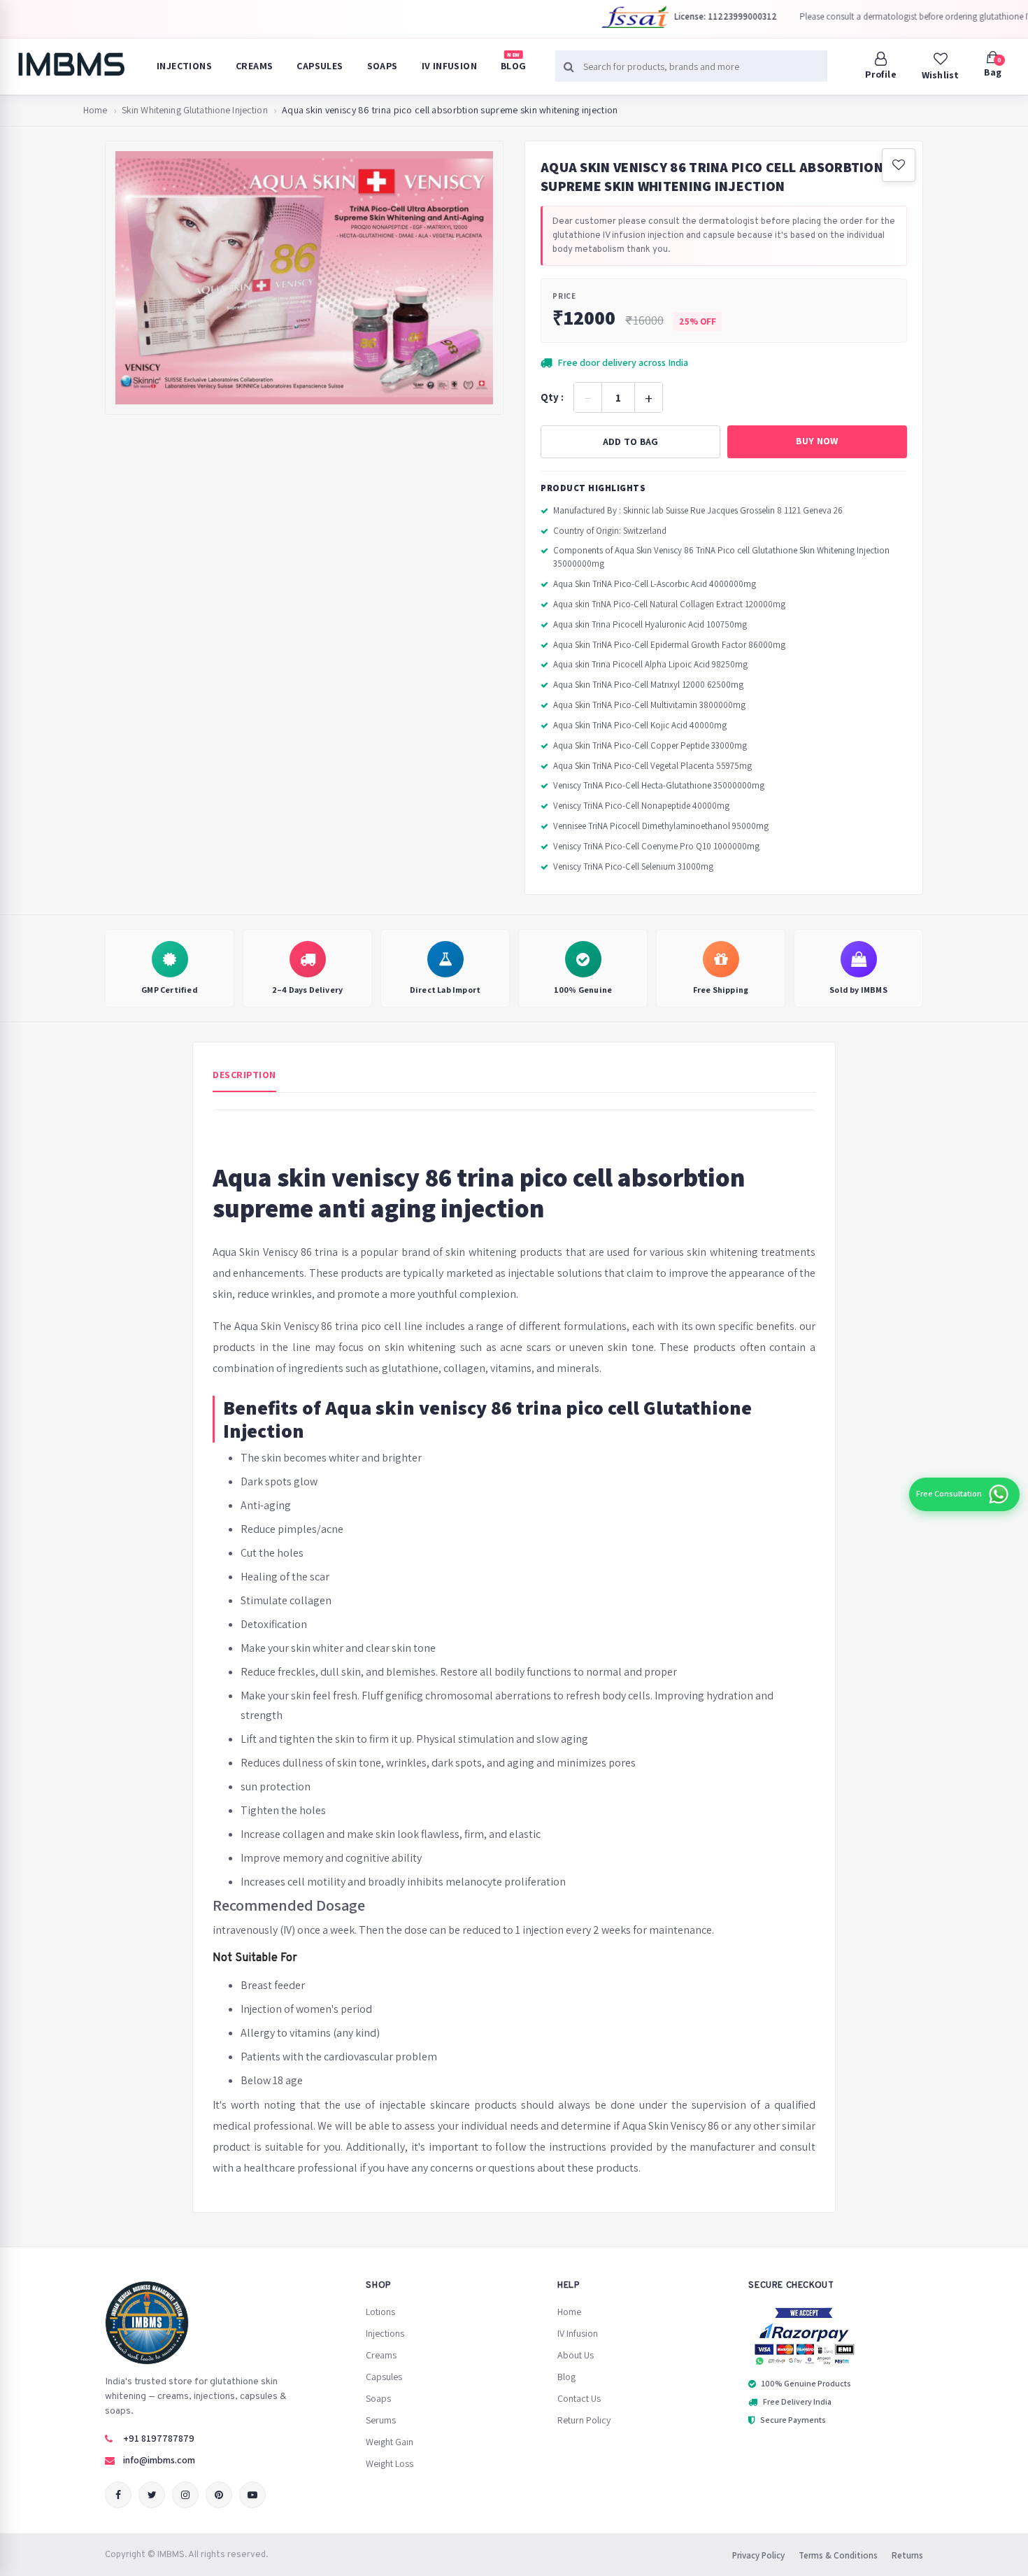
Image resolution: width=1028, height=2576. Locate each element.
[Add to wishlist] (899, 165)
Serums (381, 2420)
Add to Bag (631, 441)
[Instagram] (185, 2495)
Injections (184, 66)
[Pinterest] (219, 2495)
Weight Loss (390, 2463)
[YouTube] (252, 2495)
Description (244, 1075)
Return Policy (584, 2420)
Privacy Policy (758, 2555)
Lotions (380, 2312)
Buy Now (817, 441)
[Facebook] (118, 2495)
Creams (254, 66)
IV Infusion (449, 66)
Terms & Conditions (838, 2555)
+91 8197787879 (159, 2438)
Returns (907, 2555)
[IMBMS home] (71, 64)
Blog (514, 62)
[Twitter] (152, 2495)
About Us (576, 2355)
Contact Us (579, 2398)
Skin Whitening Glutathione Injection (195, 110)
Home (95, 110)
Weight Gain (390, 2442)
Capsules (320, 66)
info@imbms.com (159, 2460)
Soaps (383, 66)
